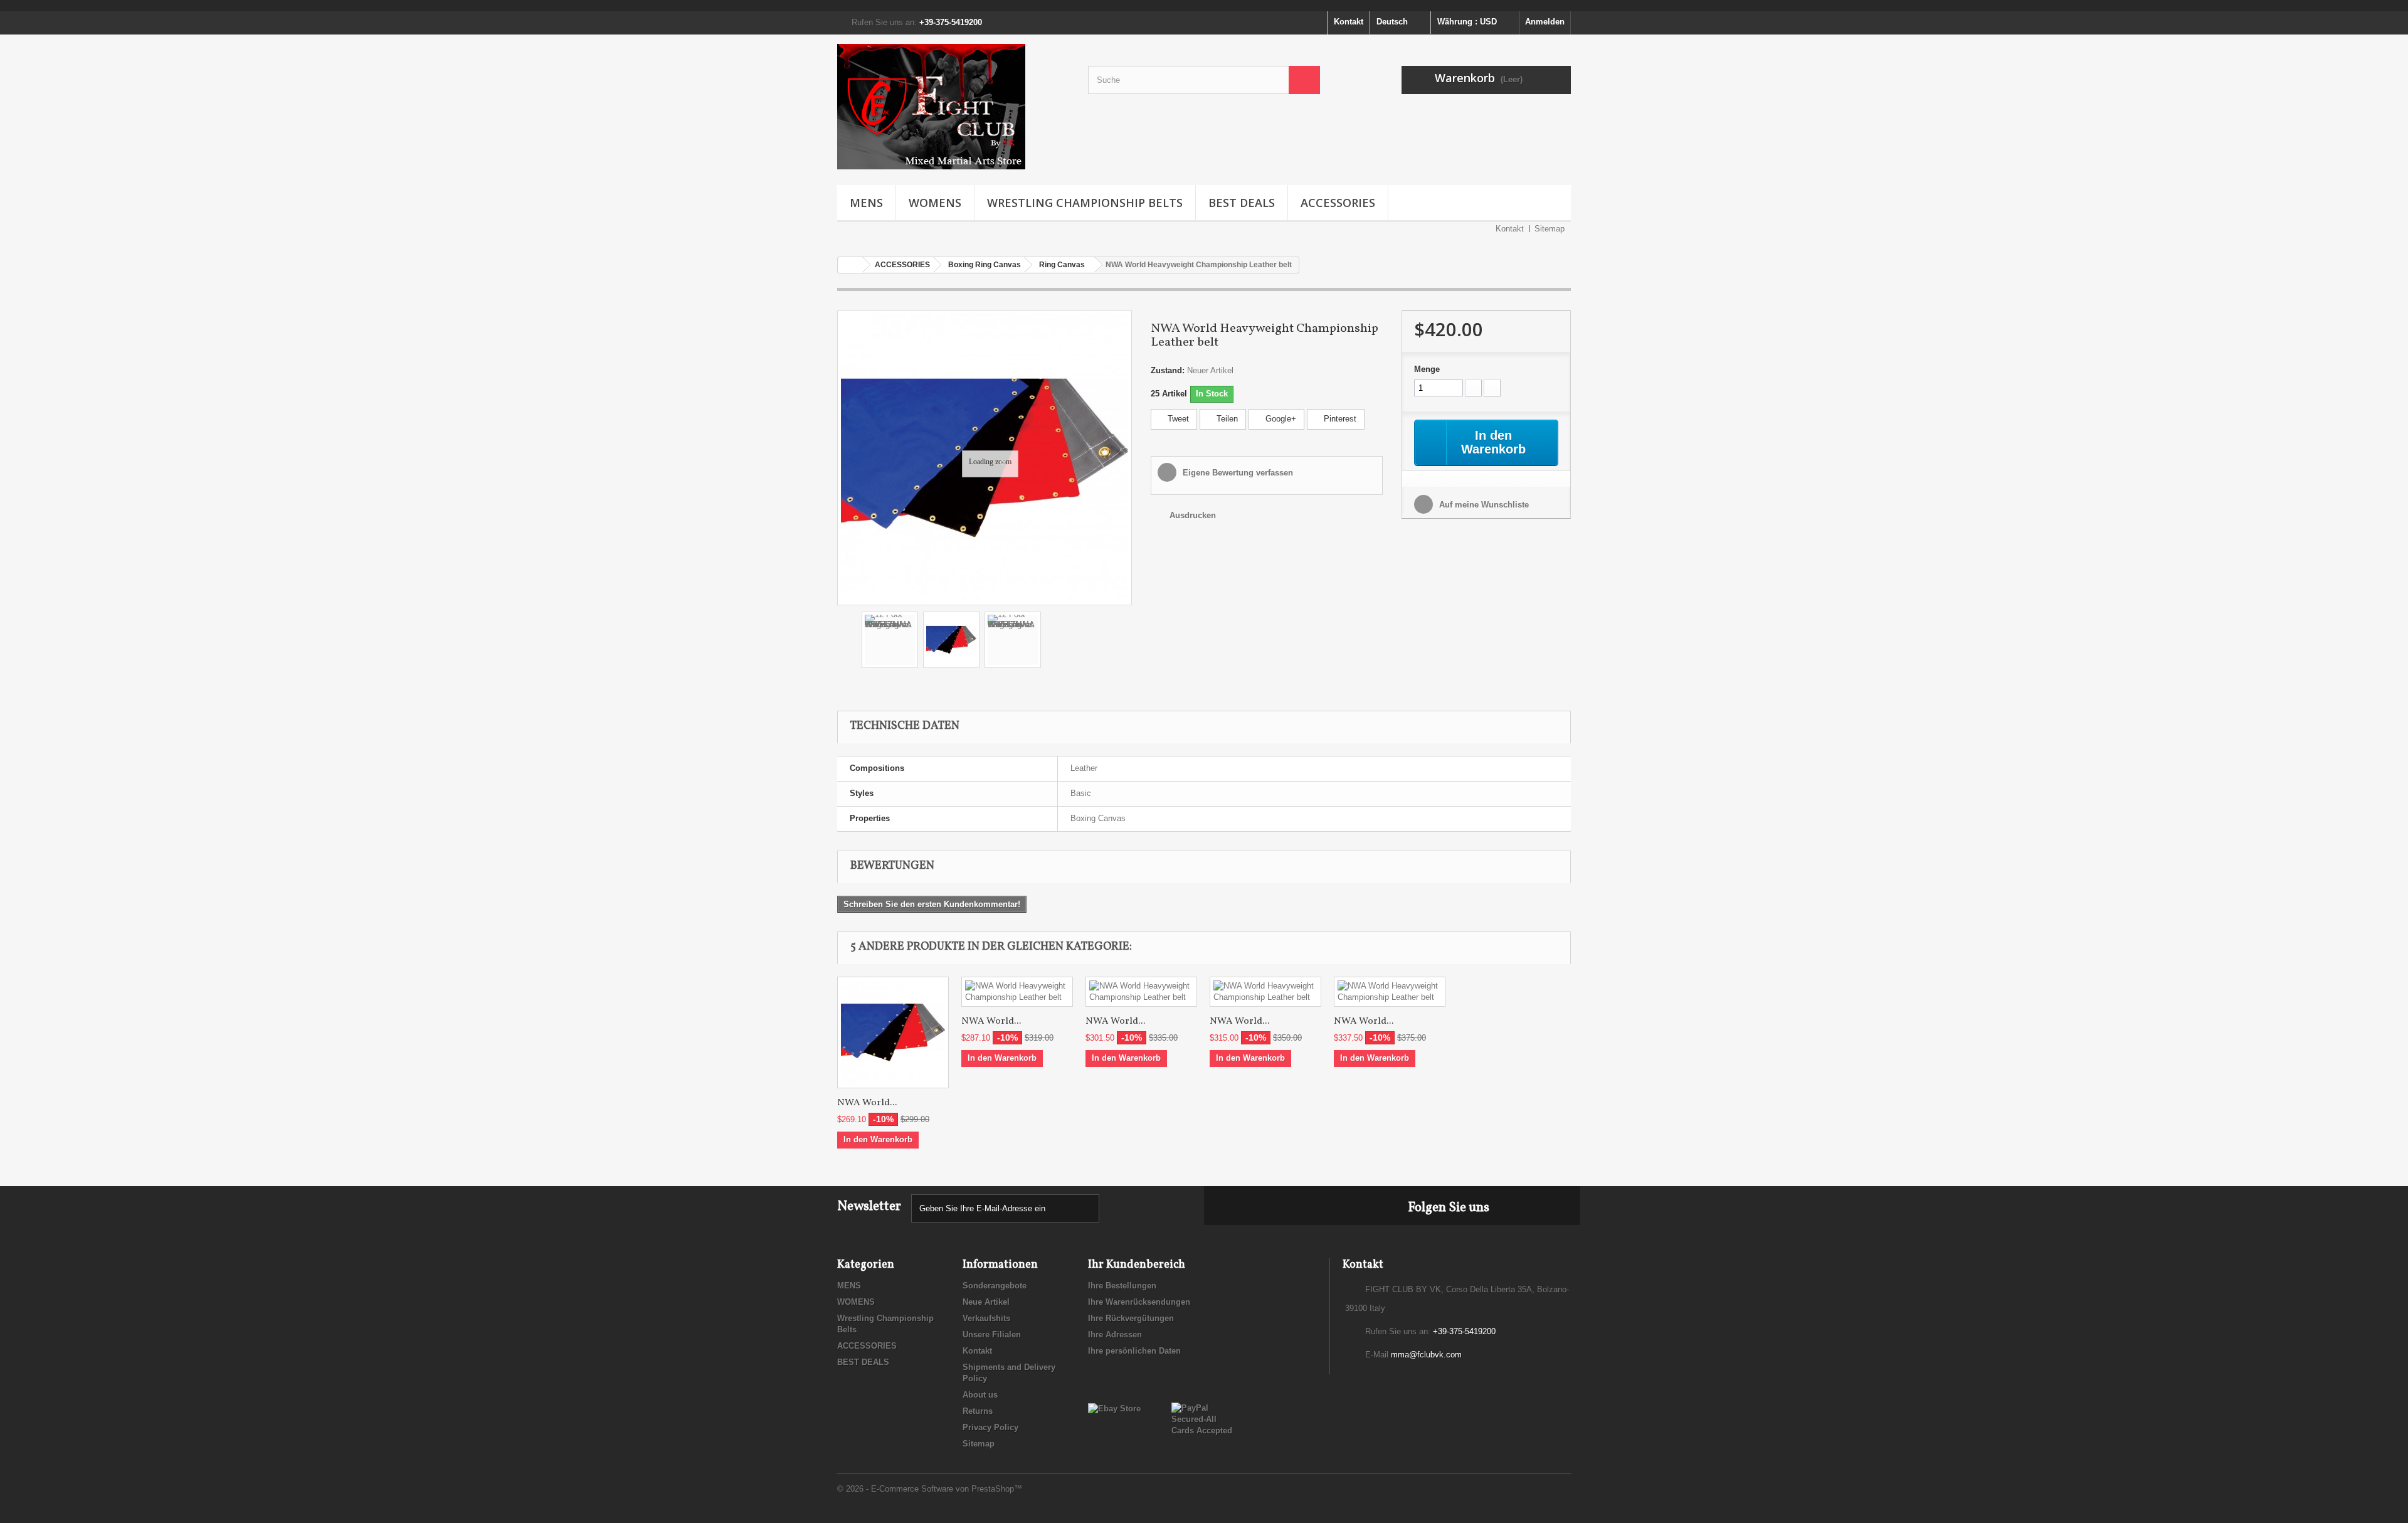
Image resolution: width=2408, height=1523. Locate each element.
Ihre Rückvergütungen (1131, 1318)
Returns (978, 1411)
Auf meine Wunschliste (1483, 505)
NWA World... (867, 1103)
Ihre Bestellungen (1122, 1286)
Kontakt (1349, 22)
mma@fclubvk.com (1426, 1355)
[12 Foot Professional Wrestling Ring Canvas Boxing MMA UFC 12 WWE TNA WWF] (890, 640)
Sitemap (1550, 229)
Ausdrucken (1193, 515)
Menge (1427, 369)
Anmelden (1545, 22)
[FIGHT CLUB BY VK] (953, 107)
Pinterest (1339, 419)
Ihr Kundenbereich (1137, 1265)
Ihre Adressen (1115, 1335)
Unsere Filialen (992, 1335)
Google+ (1280, 419)
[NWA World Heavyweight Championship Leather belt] (893, 1032)
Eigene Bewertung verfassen (1237, 473)
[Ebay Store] (1114, 1408)
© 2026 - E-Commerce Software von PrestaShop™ (930, 1489)
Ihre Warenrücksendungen (1139, 1302)
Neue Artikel (986, 1302)
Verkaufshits (986, 1318)
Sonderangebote (995, 1286)
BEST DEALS (1242, 203)
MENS (866, 203)
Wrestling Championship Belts (1085, 203)
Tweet (1177, 419)
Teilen (1226, 419)
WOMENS (935, 203)
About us (980, 1395)
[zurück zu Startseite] (850, 265)
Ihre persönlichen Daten (1134, 1351)
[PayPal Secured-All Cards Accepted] (1204, 1419)
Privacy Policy (990, 1427)
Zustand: (1168, 370)
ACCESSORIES (1338, 203)
